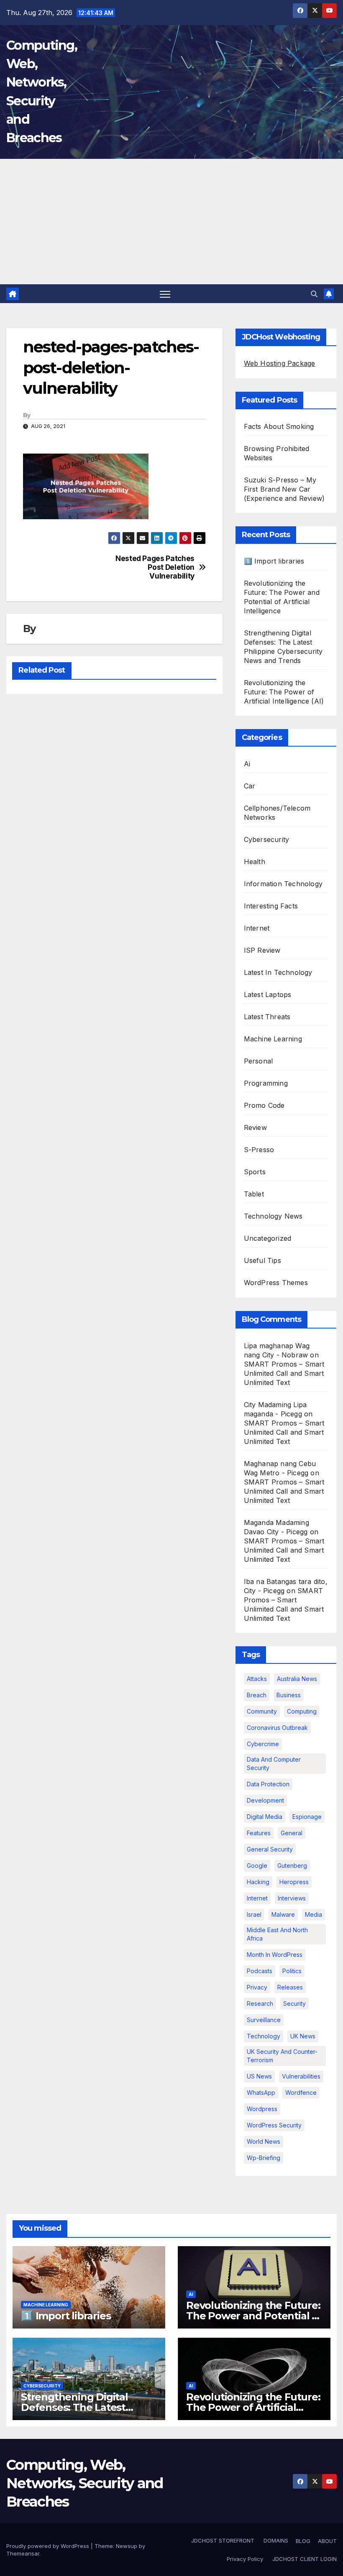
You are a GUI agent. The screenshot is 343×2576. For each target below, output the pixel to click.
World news (264, 2141)
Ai (247, 764)
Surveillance (264, 2020)
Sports (255, 1172)
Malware (283, 1914)
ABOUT (327, 2541)
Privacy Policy (245, 2559)
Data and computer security (274, 1764)
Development (265, 1800)
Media (314, 1914)
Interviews (292, 1898)
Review (255, 1127)
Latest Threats (267, 1017)
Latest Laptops (268, 995)
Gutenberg (292, 1866)
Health (255, 862)
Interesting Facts (271, 906)
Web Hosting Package (280, 363)
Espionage (307, 1817)
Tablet (254, 1194)
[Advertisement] (171, 222)
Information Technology (283, 884)
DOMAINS (275, 2540)
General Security (270, 1849)
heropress (294, 1882)
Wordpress (262, 2109)
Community (262, 1711)
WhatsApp (261, 2093)
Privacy (257, 1987)
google (257, 1866)
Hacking (258, 1882)
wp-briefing (264, 2158)
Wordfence (301, 2093)
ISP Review (262, 950)
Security (294, 2003)
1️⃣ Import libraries (274, 561)
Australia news (297, 1679)
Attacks (257, 1679)
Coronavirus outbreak (277, 1728)
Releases (290, 1987)
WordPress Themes (276, 1283)
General (292, 1833)
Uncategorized (268, 1238)
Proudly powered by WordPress (49, 2546)
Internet (257, 928)
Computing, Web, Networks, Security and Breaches (85, 2483)
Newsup (127, 2546)
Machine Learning (273, 1039)
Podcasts (260, 1971)
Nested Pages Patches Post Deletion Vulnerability (155, 567)
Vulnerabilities (301, 2076)
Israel (254, 1914)
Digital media (265, 1817)
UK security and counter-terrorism (282, 2056)
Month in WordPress (275, 1955)
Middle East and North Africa (277, 1934)
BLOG (303, 2541)
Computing (302, 1711)
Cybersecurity (267, 839)
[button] (314, 294)
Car (250, 786)
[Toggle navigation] (165, 294)
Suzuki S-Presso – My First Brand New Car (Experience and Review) (284, 489)
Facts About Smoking (279, 426)
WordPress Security (274, 2125)
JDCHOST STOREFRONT (222, 2540)
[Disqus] (114, 808)
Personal (259, 1061)
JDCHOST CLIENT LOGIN (304, 2559)
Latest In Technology (278, 972)
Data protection (268, 1784)
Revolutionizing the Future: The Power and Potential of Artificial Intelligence (254, 2316)
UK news (303, 2036)
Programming (266, 1083)
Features (259, 1833)
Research (260, 2003)
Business (289, 1695)
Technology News (273, 1216)
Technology (264, 2036)
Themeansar (23, 2553)
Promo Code (264, 1105)
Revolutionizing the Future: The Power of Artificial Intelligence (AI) (284, 692)
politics (292, 1971)
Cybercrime (263, 1744)
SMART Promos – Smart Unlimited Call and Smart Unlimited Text (284, 1373)
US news (259, 2076)
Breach (257, 1695)
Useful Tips (262, 1260)
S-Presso (259, 1150)
